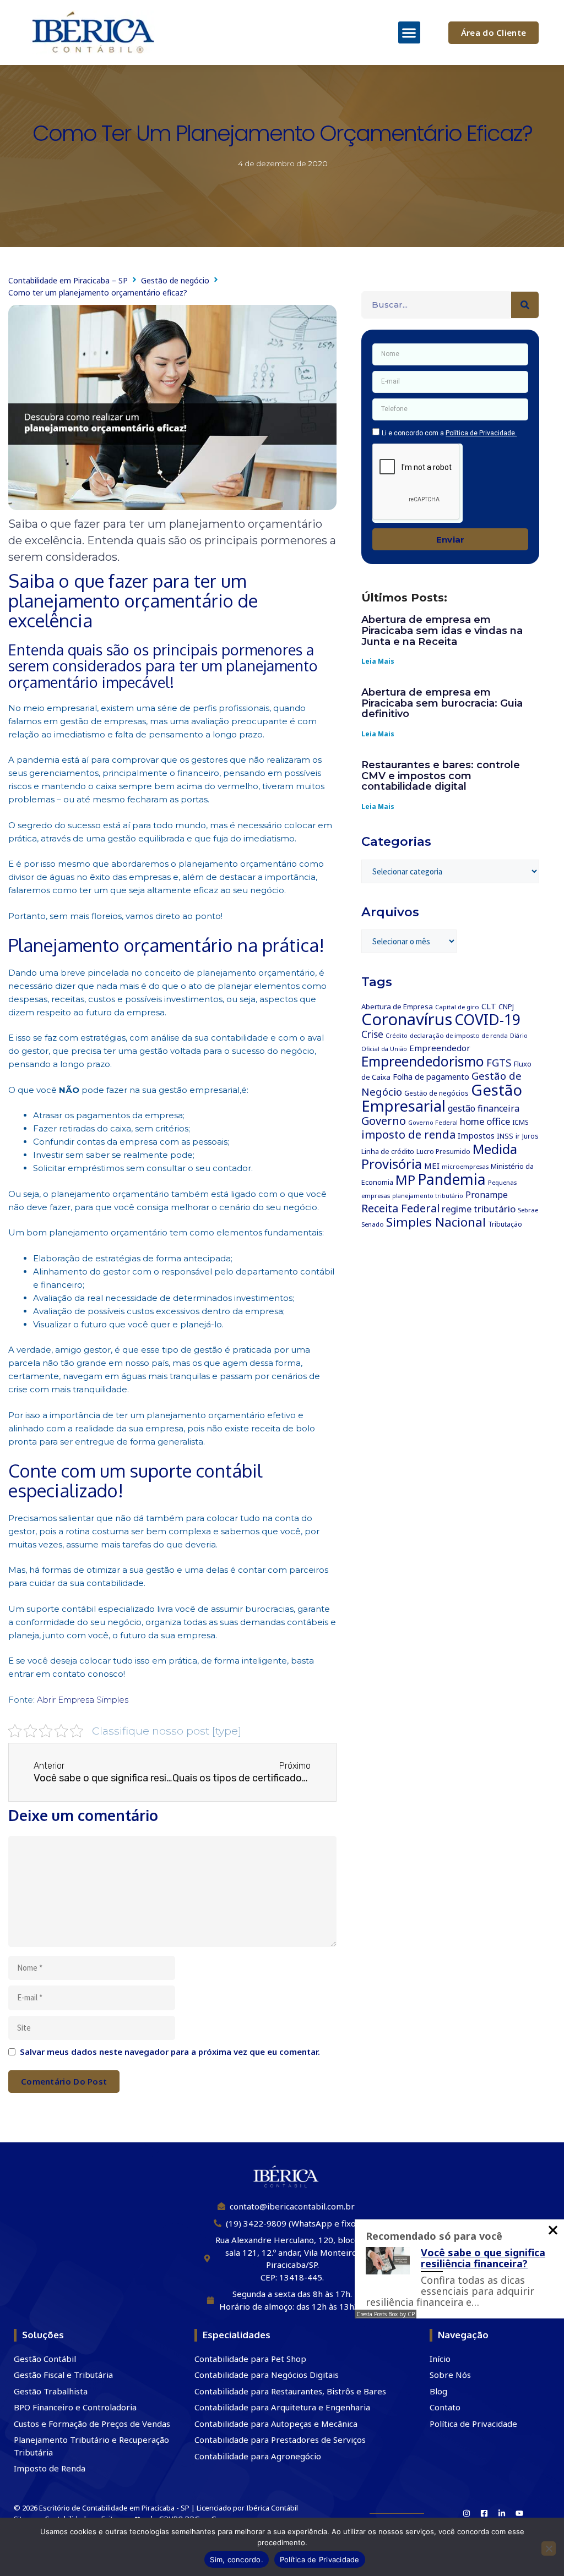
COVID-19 (487, 1020)
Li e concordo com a (449, 433)
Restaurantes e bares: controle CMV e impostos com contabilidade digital (441, 776)
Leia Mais (378, 661)
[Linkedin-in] (502, 2513)
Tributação (505, 1224)
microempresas (465, 1166)
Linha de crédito (388, 1151)
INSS (505, 1136)
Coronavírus (407, 1019)
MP (405, 1180)
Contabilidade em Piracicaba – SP (68, 280)
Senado (373, 1224)
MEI (432, 1166)
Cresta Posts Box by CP (386, 2314)
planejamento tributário (428, 1196)
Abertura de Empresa (397, 1007)
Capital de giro (457, 1007)
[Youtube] (519, 2513)
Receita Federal (400, 1208)
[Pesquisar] (525, 305)
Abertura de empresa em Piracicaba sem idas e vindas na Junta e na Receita (442, 631)
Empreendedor (440, 1048)
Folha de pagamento (431, 1077)
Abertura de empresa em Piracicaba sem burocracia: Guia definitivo (442, 703)
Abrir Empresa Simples (83, 1700)
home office (485, 1121)
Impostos (476, 1135)
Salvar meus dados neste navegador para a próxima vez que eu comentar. (170, 2052)
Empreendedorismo (423, 1061)
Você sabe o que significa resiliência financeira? (483, 2258)
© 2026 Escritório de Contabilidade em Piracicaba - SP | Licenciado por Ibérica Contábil (156, 2508)
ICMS (520, 1122)
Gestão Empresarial (442, 1098)
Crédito (397, 1036)
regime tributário (479, 1209)
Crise (372, 1034)
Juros (530, 1136)
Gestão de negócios (436, 1093)
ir (518, 1136)
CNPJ (506, 1007)
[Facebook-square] (484, 2513)
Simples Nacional (436, 1222)
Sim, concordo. (237, 2559)
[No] (549, 2548)
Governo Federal (433, 1123)
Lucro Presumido (443, 1152)
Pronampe (487, 1195)
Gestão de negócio (175, 280)
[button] (410, 33)
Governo (384, 1121)
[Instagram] (467, 2513)
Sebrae (528, 1210)
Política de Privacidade (320, 2559)
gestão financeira (484, 1108)
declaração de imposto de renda (459, 1035)
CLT (489, 1006)
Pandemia (452, 1179)
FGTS (499, 1062)
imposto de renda (408, 1134)
